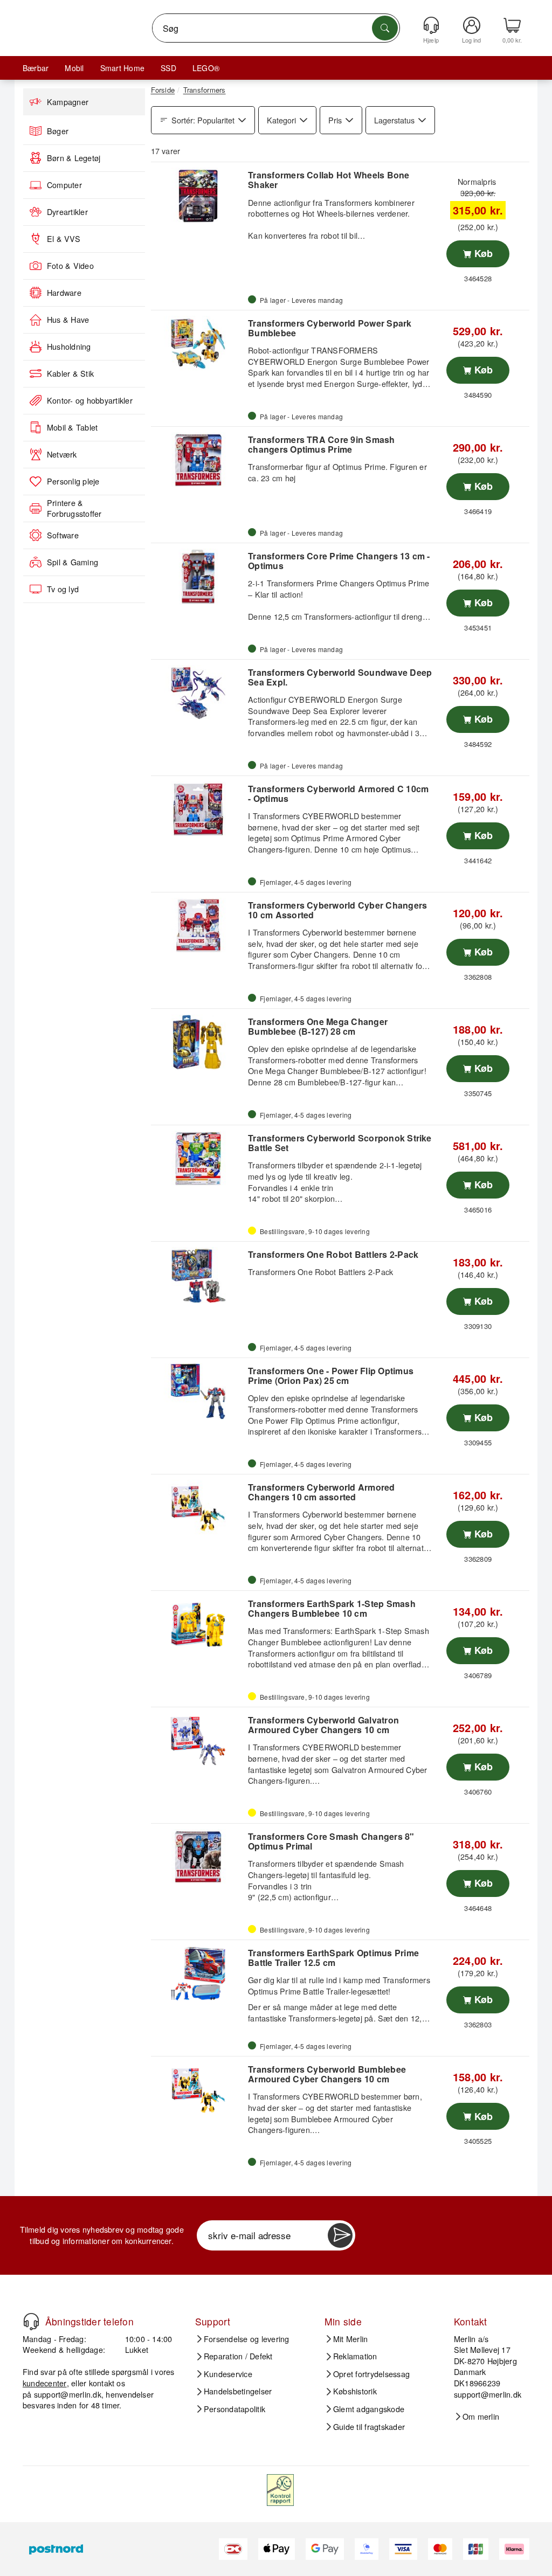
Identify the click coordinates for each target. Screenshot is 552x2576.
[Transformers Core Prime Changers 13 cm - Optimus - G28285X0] (198, 577)
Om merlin (481, 2416)
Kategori (281, 120)
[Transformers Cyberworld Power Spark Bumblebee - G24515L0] (198, 344)
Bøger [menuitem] (58, 131)
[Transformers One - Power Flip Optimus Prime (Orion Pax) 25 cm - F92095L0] (198, 1391)
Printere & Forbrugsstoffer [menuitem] (74, 508)
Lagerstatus (394, 120)
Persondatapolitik (234, 2409)
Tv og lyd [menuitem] (63, 589)
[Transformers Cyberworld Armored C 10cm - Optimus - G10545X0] (198, 809)
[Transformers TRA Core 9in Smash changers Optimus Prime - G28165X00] (198, 460)
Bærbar (36, 68)
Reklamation (355, 2356)
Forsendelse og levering (247, 2339)
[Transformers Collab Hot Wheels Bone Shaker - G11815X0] (198, 196)
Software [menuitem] (63, 535)
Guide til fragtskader (369, 2427)
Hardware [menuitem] (64, 293)
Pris (335, 120)
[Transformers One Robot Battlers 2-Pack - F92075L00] (198, 1275)
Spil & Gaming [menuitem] (73, 562)
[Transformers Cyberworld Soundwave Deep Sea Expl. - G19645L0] (198, 693)
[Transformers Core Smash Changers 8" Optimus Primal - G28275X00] (198, 1857)
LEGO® (206, 68)
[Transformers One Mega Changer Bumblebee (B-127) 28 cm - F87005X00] (198, 1042)
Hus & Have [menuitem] (68, 320)
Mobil (74, 68)
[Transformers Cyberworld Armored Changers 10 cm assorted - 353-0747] (198, 1508)
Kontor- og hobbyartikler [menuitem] (90, 400)
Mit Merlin (350, 2339)
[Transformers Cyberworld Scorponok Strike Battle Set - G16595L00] (198, 1159)
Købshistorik (355, 2391)
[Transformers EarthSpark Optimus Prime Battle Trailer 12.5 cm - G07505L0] (198, 1973)
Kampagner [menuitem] (68, 102)
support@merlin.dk (68, 2394)
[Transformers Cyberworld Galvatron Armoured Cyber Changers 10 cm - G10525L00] (198, 1741)
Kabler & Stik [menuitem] (70, 373)
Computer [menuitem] (64, 185)
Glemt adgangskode (369, 2409)
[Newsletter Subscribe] (340, 2235)
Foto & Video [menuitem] (70, 266)
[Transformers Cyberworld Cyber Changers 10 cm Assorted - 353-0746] (198, 926)
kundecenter (45, 2383)
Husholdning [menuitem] (69, 347)
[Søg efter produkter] (385, 28)
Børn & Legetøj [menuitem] (74, 158)
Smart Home (122, 68)
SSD (168, 68)
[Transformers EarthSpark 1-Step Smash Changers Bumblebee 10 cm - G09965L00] (198, 1624)
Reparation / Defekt (238, 2356)
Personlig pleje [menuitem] (73, 481)
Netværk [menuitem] (62, 454)
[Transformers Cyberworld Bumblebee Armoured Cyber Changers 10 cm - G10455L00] (198, 2090)
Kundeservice (228, 2374)
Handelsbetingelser (238, 2391)
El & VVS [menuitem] (64, 239)
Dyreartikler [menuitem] (67, 212)
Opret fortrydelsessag (371, 2374)
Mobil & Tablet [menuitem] (72, 427)
